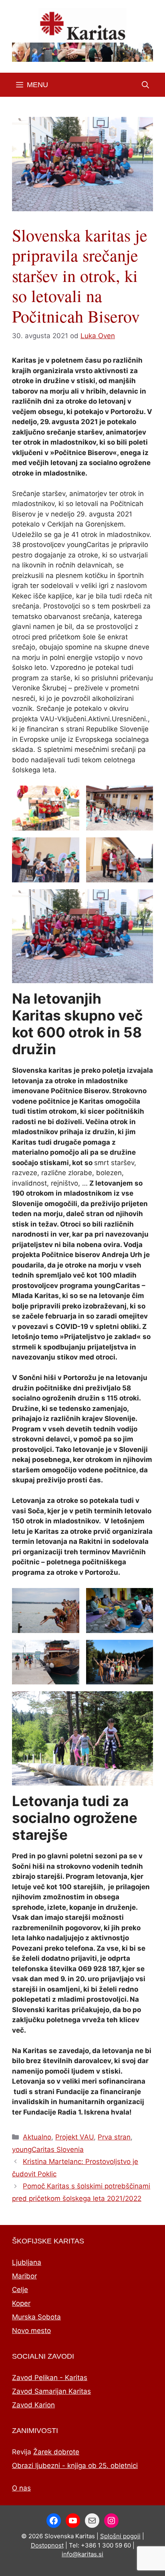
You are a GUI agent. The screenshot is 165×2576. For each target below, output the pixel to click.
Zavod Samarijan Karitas (51, 2391)
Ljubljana (27, 2262)
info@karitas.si (82, 2554)
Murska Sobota (36, 2317)
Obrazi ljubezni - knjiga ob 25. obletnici (75, 2466)
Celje (20, 2290)
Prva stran (114, 2137)
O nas (21, 2488)
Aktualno (37, 2137)
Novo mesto (31, 2331)
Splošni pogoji (120, 2536)
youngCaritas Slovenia (48, 2149)
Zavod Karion (33, 2405)
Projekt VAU (74, 2137)
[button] (145, 85)
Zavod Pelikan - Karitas (50, 2378)
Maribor (24, 2276)
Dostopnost (47, 2545)
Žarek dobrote (56, 2452)
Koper (21, 2303)
